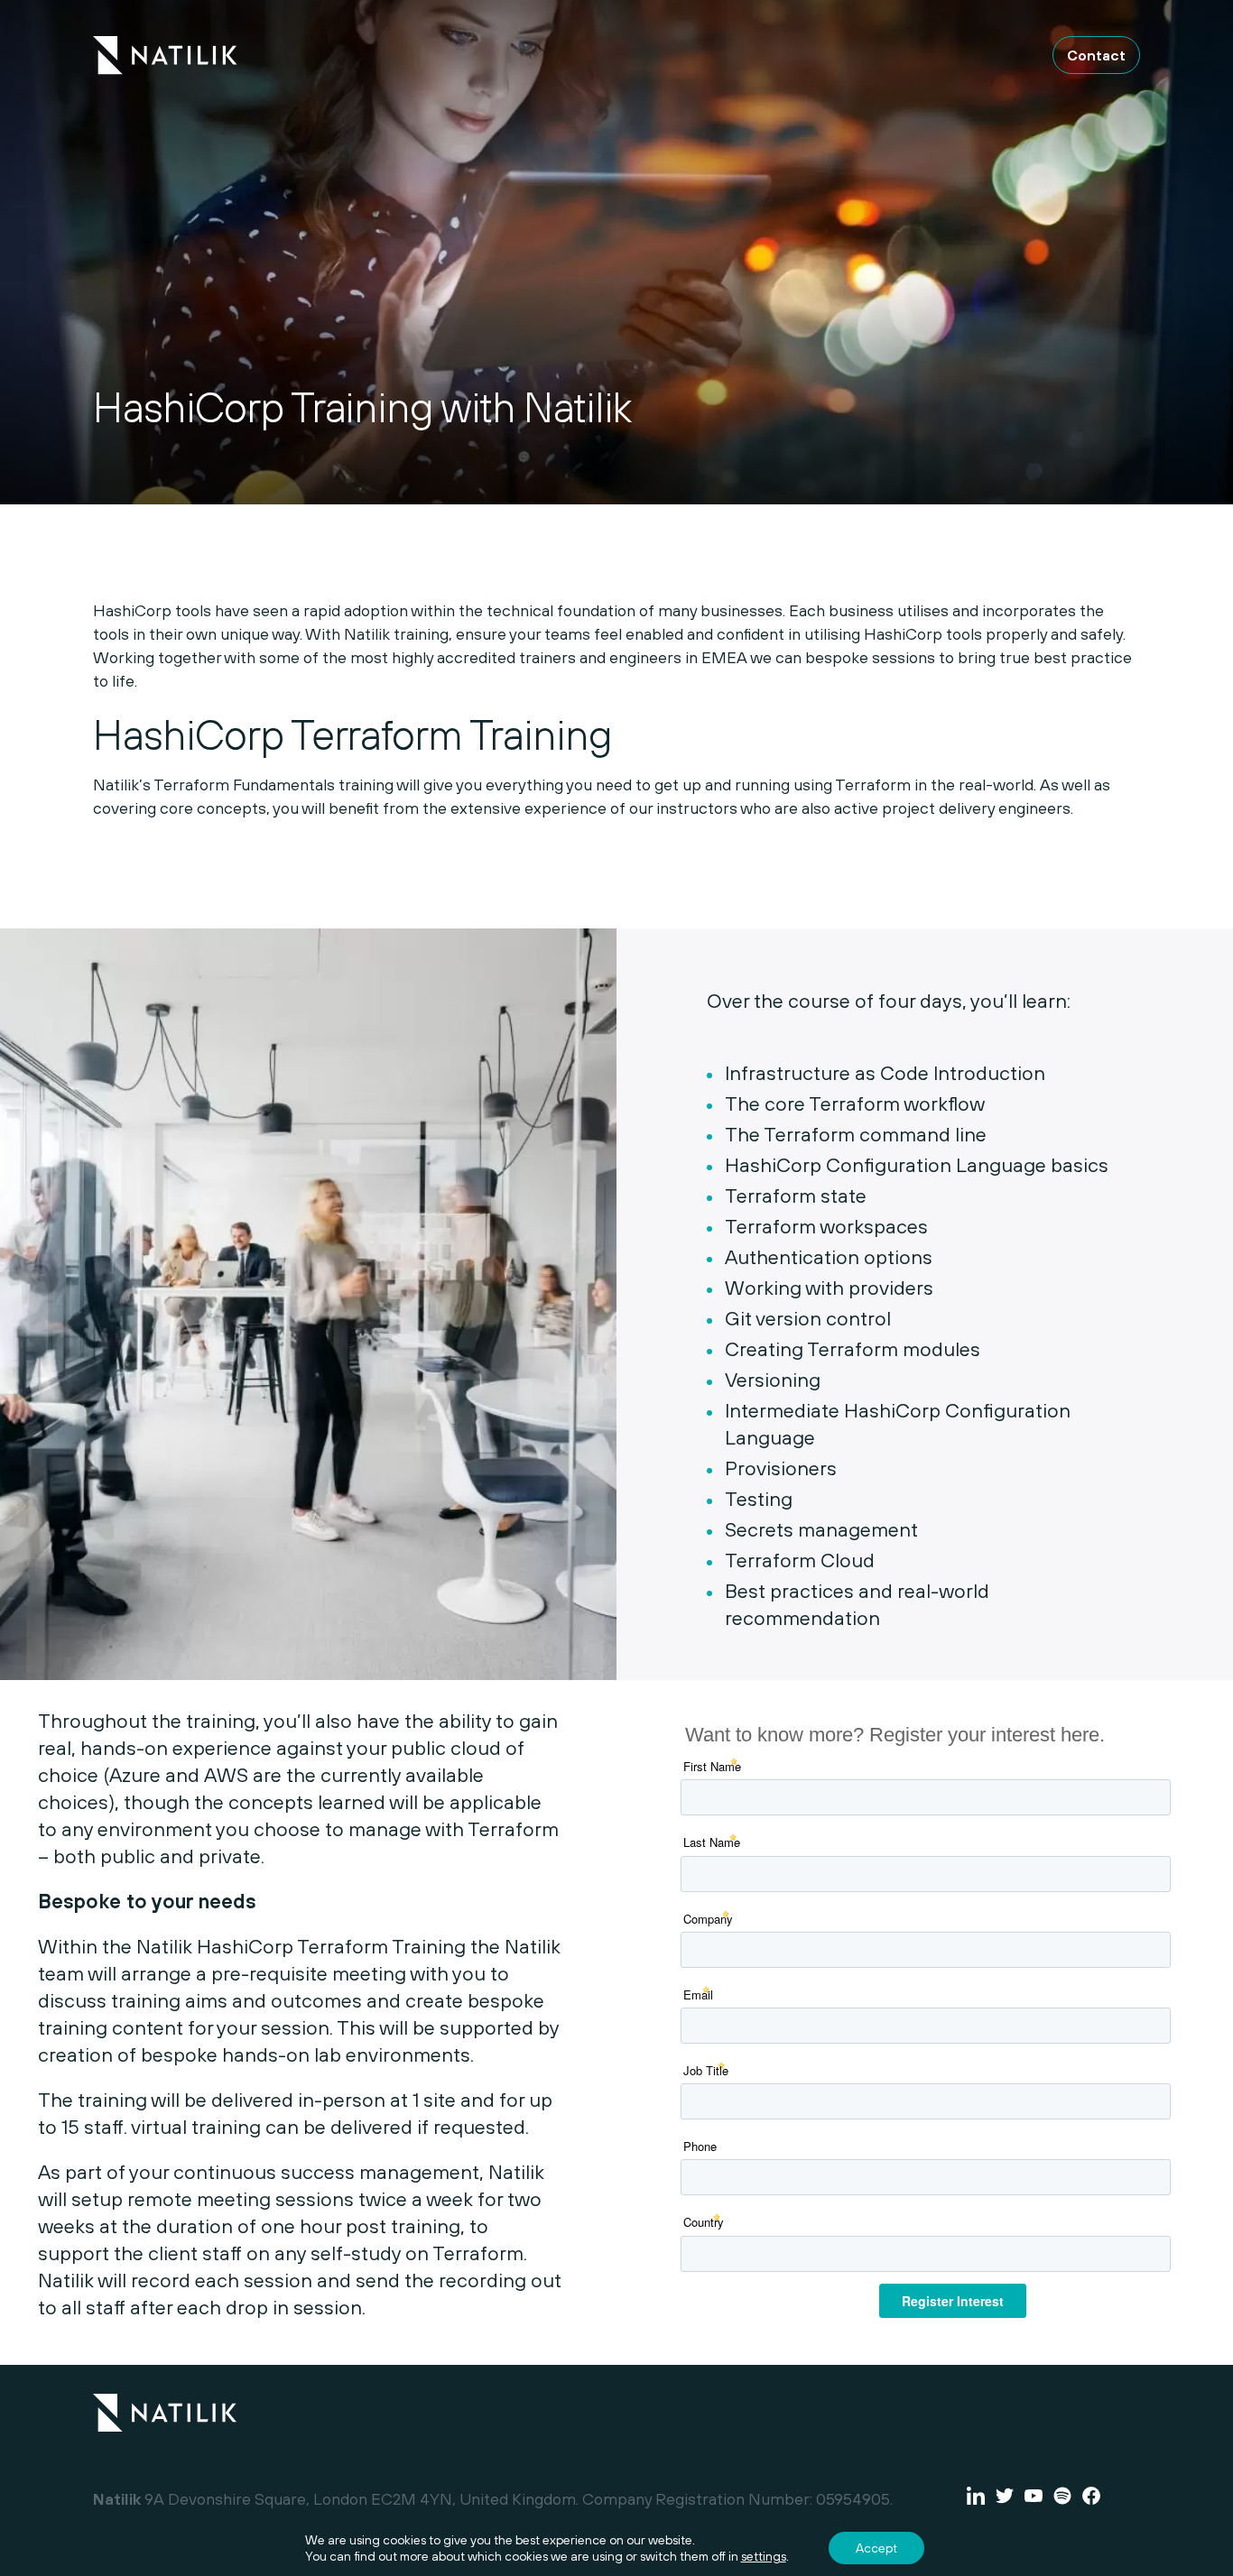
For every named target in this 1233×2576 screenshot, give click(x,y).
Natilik (165, 2401)
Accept (876, 2548)
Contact (1096, 55)
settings (764, 2556)
